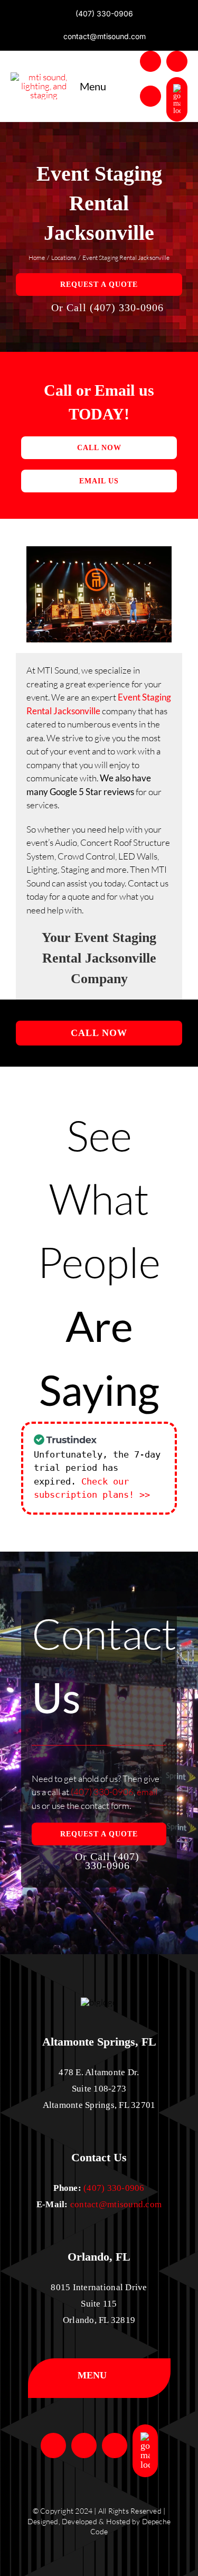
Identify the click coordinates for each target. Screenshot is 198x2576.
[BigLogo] (44, 77)
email (147, 1792)
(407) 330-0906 (102, 1792)
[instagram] (177, 61)
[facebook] (150, 61)
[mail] (150, 96)
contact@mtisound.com (116, 2204)
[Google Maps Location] (177, 99)
